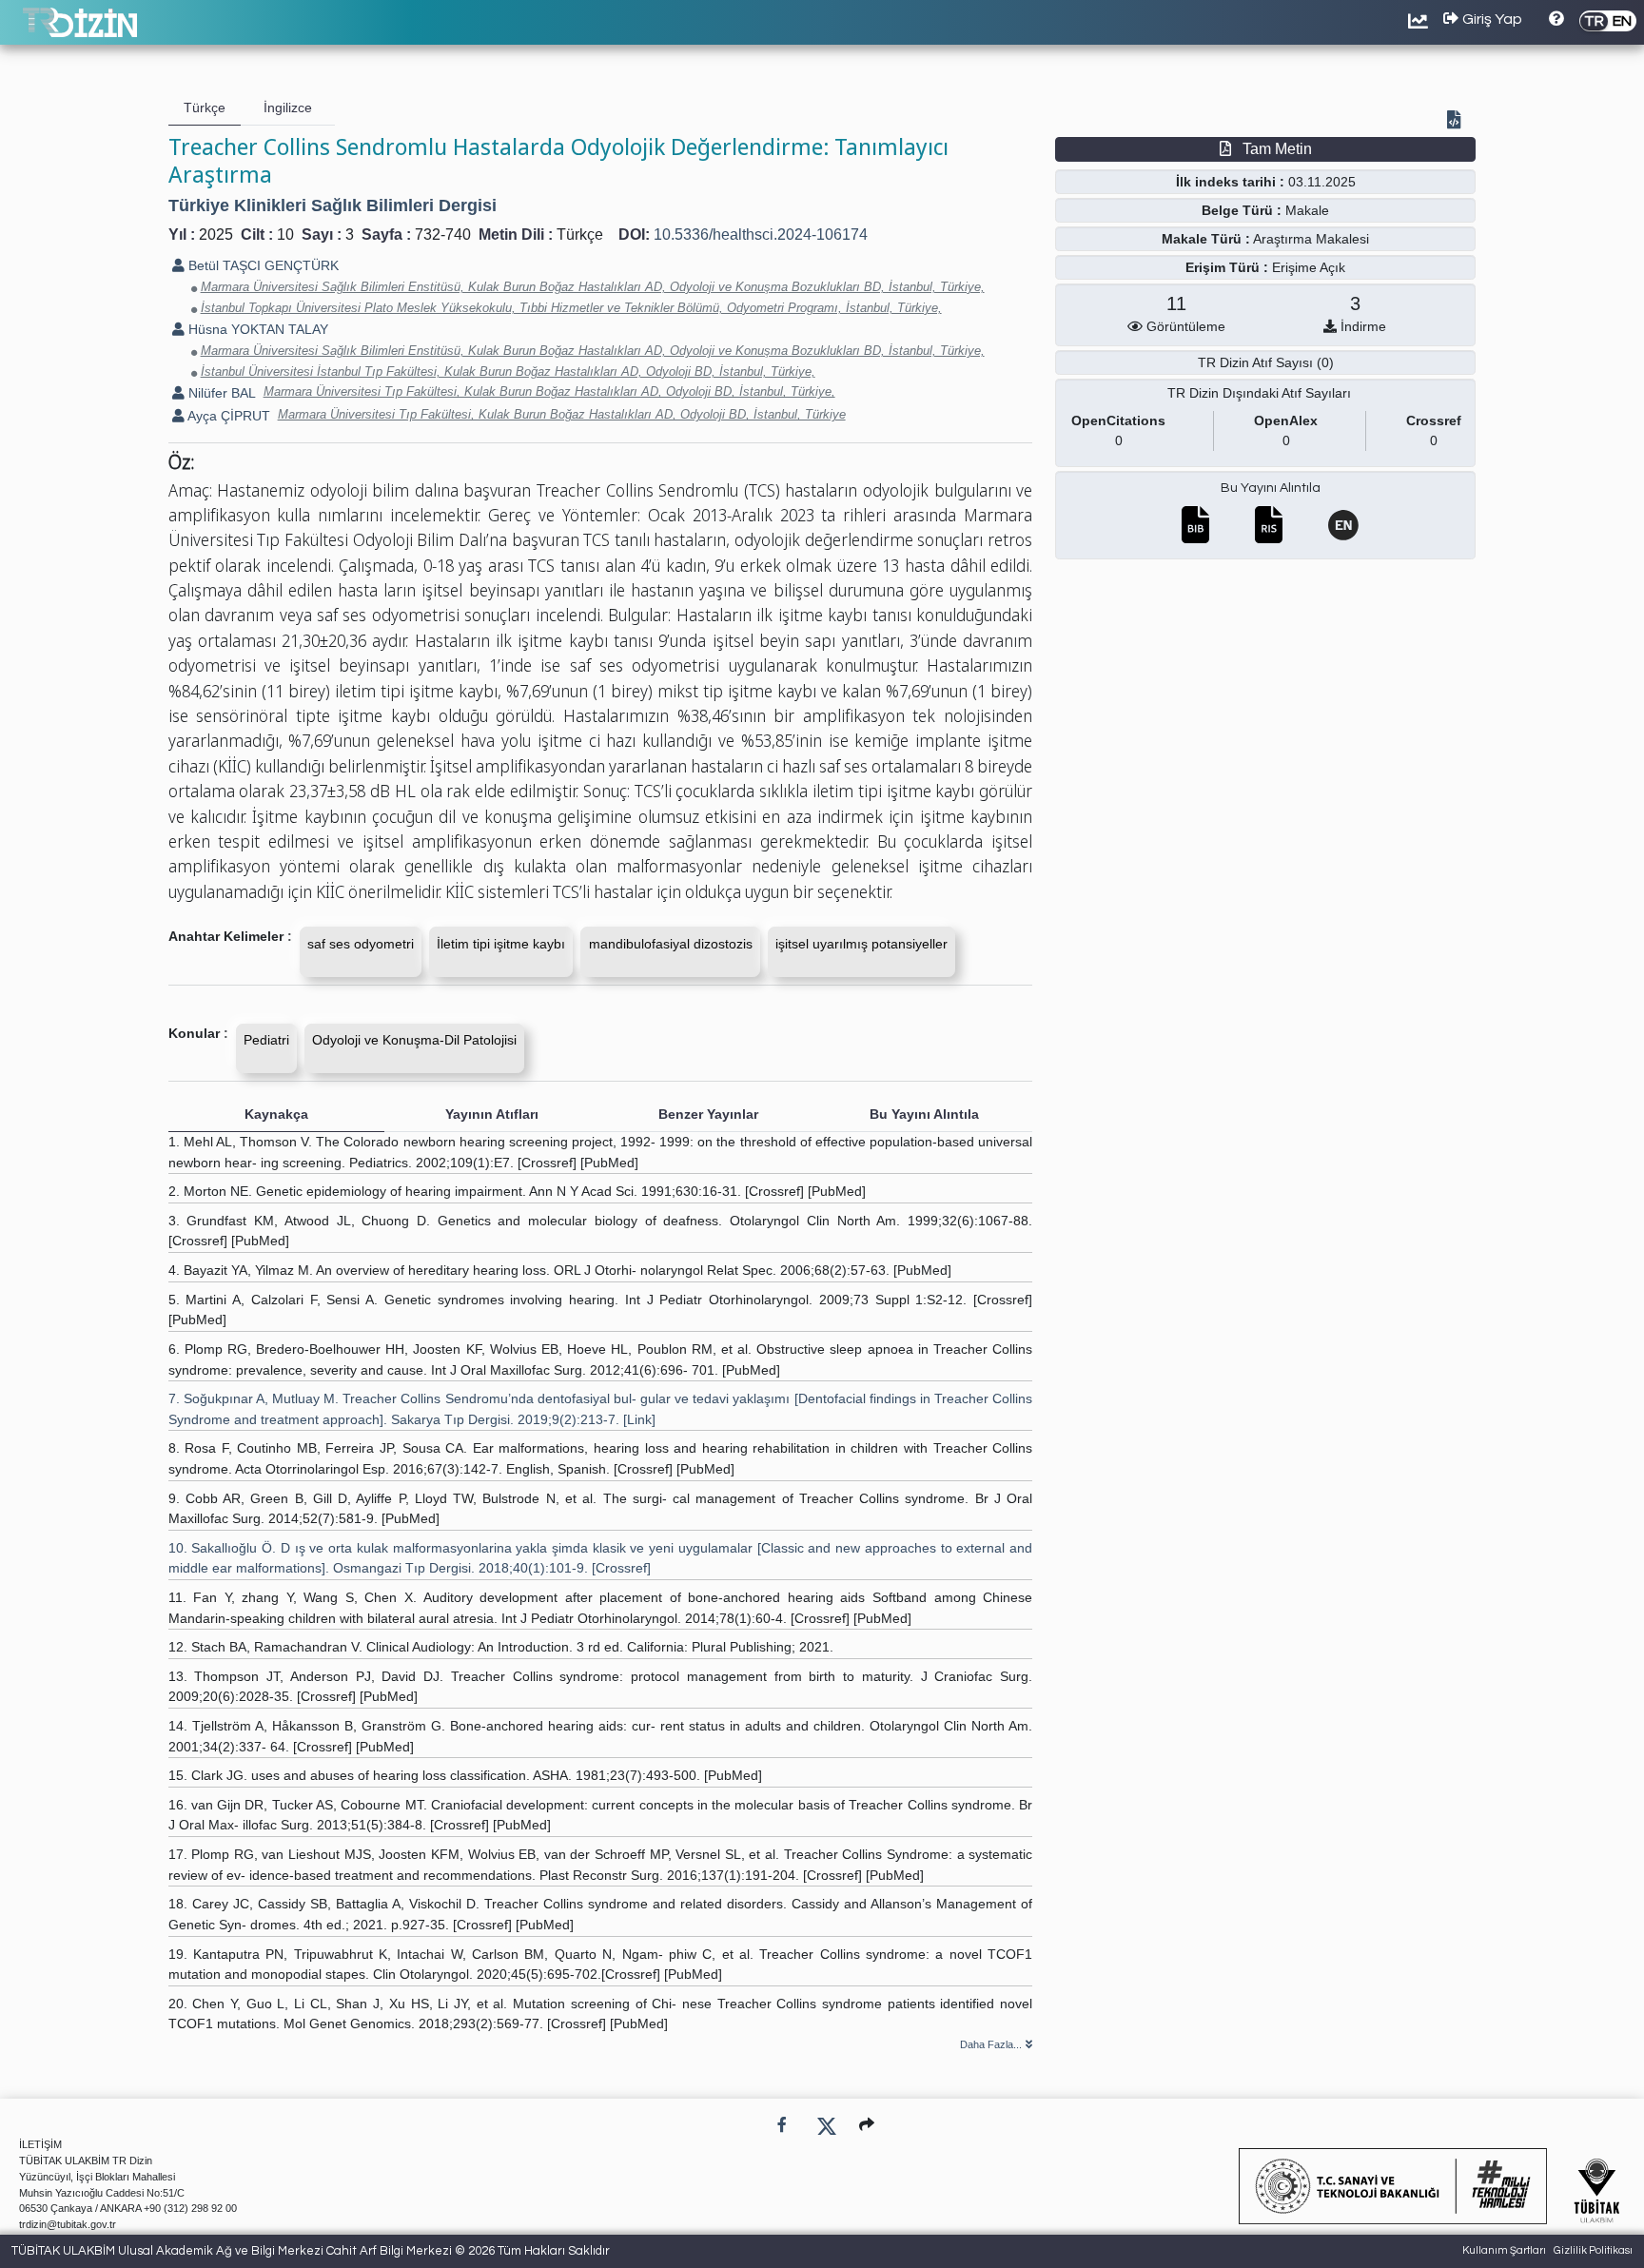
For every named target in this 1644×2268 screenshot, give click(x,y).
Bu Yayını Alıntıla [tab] (924, 1114)
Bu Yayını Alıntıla (1271, 488)
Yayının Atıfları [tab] (492, 1114)
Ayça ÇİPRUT (227, 416)
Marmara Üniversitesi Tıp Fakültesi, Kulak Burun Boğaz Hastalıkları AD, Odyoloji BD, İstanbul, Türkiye (562, 414)
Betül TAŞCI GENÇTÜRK (262, 265)
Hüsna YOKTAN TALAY (256, 329)
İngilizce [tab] (288, 108)
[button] (867, 2125)
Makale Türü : (1206, 239)
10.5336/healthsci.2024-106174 (761, 235)
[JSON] (1458, 122)
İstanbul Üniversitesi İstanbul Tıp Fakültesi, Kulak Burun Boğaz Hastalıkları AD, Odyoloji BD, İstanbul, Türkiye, (508, 371)
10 (285, 235)
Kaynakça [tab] (276, 1114)
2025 (216, 235)
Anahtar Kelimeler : (230, 936)
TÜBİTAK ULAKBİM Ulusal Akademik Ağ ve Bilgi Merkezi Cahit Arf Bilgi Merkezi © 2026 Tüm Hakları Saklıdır (311, 2251)
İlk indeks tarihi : (1230, 182)
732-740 (443, 235)
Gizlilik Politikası (1593, 2250)
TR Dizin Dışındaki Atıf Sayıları (1259, 393)
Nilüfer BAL (220, 393)
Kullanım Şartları (1504, 2250)
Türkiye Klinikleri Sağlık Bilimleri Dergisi (333, 205)
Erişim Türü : (1227, 267)
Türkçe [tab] (205, 108)
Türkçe (580, 235)
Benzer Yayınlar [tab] (708, 1114)
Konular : (198, 1033)
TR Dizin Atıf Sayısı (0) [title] (1266, 362)
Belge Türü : (1242, 210)
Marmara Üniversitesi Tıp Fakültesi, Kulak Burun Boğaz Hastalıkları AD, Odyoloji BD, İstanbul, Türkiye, (549, 391)
